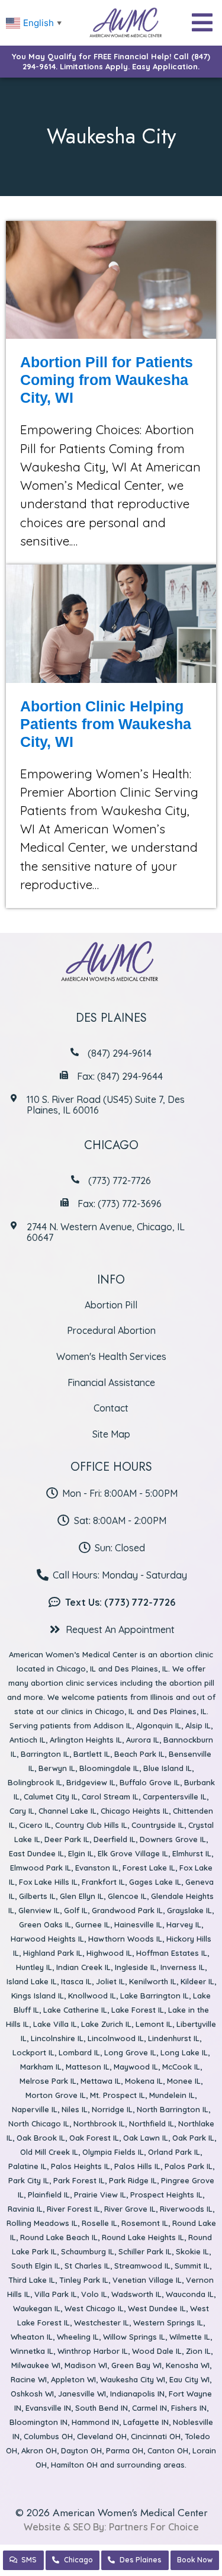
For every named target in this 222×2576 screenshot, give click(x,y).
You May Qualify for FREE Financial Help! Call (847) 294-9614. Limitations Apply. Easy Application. (111, 61)
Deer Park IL (67, 1839)
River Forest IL (73, 2209)
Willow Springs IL (134, 2337)
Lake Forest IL (138, 2010)
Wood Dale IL (157, 2351)
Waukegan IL (37, 2308)
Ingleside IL (136, 1967)
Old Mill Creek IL (49, 2152)
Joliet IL (110, 1981)
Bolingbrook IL (35, 1782)
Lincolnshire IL (57, 2038)
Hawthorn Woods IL (125, 1939)
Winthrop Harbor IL (93, 2351)
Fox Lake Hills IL (48, 1882)
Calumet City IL (51, 1797)
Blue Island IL (168, 1768)
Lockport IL (33, 2052)
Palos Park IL (189, 2166)
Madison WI (86, 2365)
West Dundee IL (157, 2308)
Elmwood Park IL (41, 1868)
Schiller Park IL (145, 2251)
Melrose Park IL (48, 2081)
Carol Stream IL (110, 1797)
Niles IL (75, 2109)
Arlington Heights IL (86, 1740)
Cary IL (22, 1811)
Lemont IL (154, 2024)
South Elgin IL (36, 2266)
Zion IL (198, 2351)
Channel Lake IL (67, 1811)
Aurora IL (143, 1740)
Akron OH (39, 2450)
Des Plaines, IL (141, 1669)
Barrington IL (45, 1754)
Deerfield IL (115, 1839)
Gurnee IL (93, 1924)
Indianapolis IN (137, 2394)
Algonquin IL (159, 1725)
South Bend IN (102, 2408)
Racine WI (29, 2379)
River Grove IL (130, 2209)
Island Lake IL (32, 1981)
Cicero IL (35, 1825)
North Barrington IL (173, 2109)
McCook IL (181, 2067)
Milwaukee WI (36, 2365)
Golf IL (76, 1910)
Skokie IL (192, 2251)
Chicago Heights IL (135, 1811)
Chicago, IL (76, 1669)
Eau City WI (189, 2379)
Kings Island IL (38, 1996)
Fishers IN (189, 2408)
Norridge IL (112, 2109)
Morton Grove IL (56, 2095)
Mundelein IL (172, 2095)
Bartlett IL (92, 1754)
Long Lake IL (184, 2052)
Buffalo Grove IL (150, 1782)
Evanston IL (97, 1868)
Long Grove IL (130, 2052)
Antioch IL (28, 1740)
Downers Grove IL (173, 1839)
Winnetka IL (32, 2351)
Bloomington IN (38, 2422)
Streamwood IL (142, 2266)
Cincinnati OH (156, 2436)
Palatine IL (28, 2166)
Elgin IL (81, 1853)
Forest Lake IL (149, 1868)
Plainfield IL (49, 2195)
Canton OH (168, 2450)
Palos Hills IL (137, 2166)
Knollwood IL (92, 1996)
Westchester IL (102, 2322)
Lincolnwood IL (116, 2038)
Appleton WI (73, 2379)
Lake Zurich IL (106, 2024)
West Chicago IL (94, 2308)
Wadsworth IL (136, 2294)
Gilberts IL (37, 1896)
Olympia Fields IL (113, 2152)
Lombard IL (79, 2052)
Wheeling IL (78, 2337)
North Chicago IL (39, 2123)
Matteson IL (88, 2067)
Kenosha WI (188, 2365)
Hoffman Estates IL (172, 1953)
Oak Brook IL (41, 2138)
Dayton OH (81, 2450)
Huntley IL (34, 1967)
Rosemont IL (145, 2223)
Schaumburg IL (88, 2251)
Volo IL (94, 2294)
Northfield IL (152, 2123)
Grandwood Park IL (127, 1910)
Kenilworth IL (153, 1981)
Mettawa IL (101, 2081)
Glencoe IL (127, 1896)
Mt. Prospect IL (118, 2095)
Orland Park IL (174, 2152)
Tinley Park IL (84, 2280)
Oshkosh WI (32, 2394)
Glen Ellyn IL (82, 1896)
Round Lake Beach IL (59, 2237)
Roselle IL (99, 2223)
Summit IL (192, 2266)
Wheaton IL (32, 2337)
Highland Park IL (53, 1953)
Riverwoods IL (186, 2209)
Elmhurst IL (192, 1853)
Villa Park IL (56, 2294)
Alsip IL (198, 1725)
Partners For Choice (154, 2527)
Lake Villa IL (55, 2024)
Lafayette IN (146, 2422)
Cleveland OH (102, 2436)
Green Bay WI (136, 2365)
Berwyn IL (57, 1768)
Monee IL (184, 2081)
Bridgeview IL (91, 1782)
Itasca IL (76, 1981)
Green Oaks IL (45, 1924)
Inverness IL (183, 1967)
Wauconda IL (190, 2294)
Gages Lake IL (155, 1882)
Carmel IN (149, 2408)
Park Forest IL (79, 2180)
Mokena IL (144, 2081)
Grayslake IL (189, 1910)
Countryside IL (158, 1825)
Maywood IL (136, 2067)
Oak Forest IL (94, 2138)
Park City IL (29, 2180)
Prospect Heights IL (166, 2195)
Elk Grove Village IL (133, 1853)
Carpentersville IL (175, 1797)
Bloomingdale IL (109, 1768)
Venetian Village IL (147, 2280)
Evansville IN (48, 2408)
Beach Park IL (139, 1754)
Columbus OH (48, 2436)
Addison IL (113, 1725)
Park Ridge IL (133, 2180)
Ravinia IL (25, 2209)
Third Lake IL (32, 2280)
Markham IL (41, 2067)
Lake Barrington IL (155, 1996)
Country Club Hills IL (91, 1825)
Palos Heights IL (81, 2166)
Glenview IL (39, 1910)
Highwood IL (109, 1953)
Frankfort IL (103, 1882)
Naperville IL (35, 2109)
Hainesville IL (138, 1924)
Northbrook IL (99, 2123)
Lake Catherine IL (75, 2010)
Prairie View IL (100, 2195)
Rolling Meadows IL (42, 2223)
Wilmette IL (190, 2337)
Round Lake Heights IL (143, 2237)
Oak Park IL (193, 2138)
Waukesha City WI (133, 2379)
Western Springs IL (168, 2322)
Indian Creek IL (83, 1967)
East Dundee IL (36, 1853)
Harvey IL (184, 1924)
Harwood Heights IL (47, 1939)
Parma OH (125, 2450)
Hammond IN (95, 2422)
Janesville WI (82, 2394)
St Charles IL (87, 2266)
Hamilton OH (74, 2465)
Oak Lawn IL (146, 2138)
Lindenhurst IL (174, 2038)
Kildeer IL (197, 1981)
